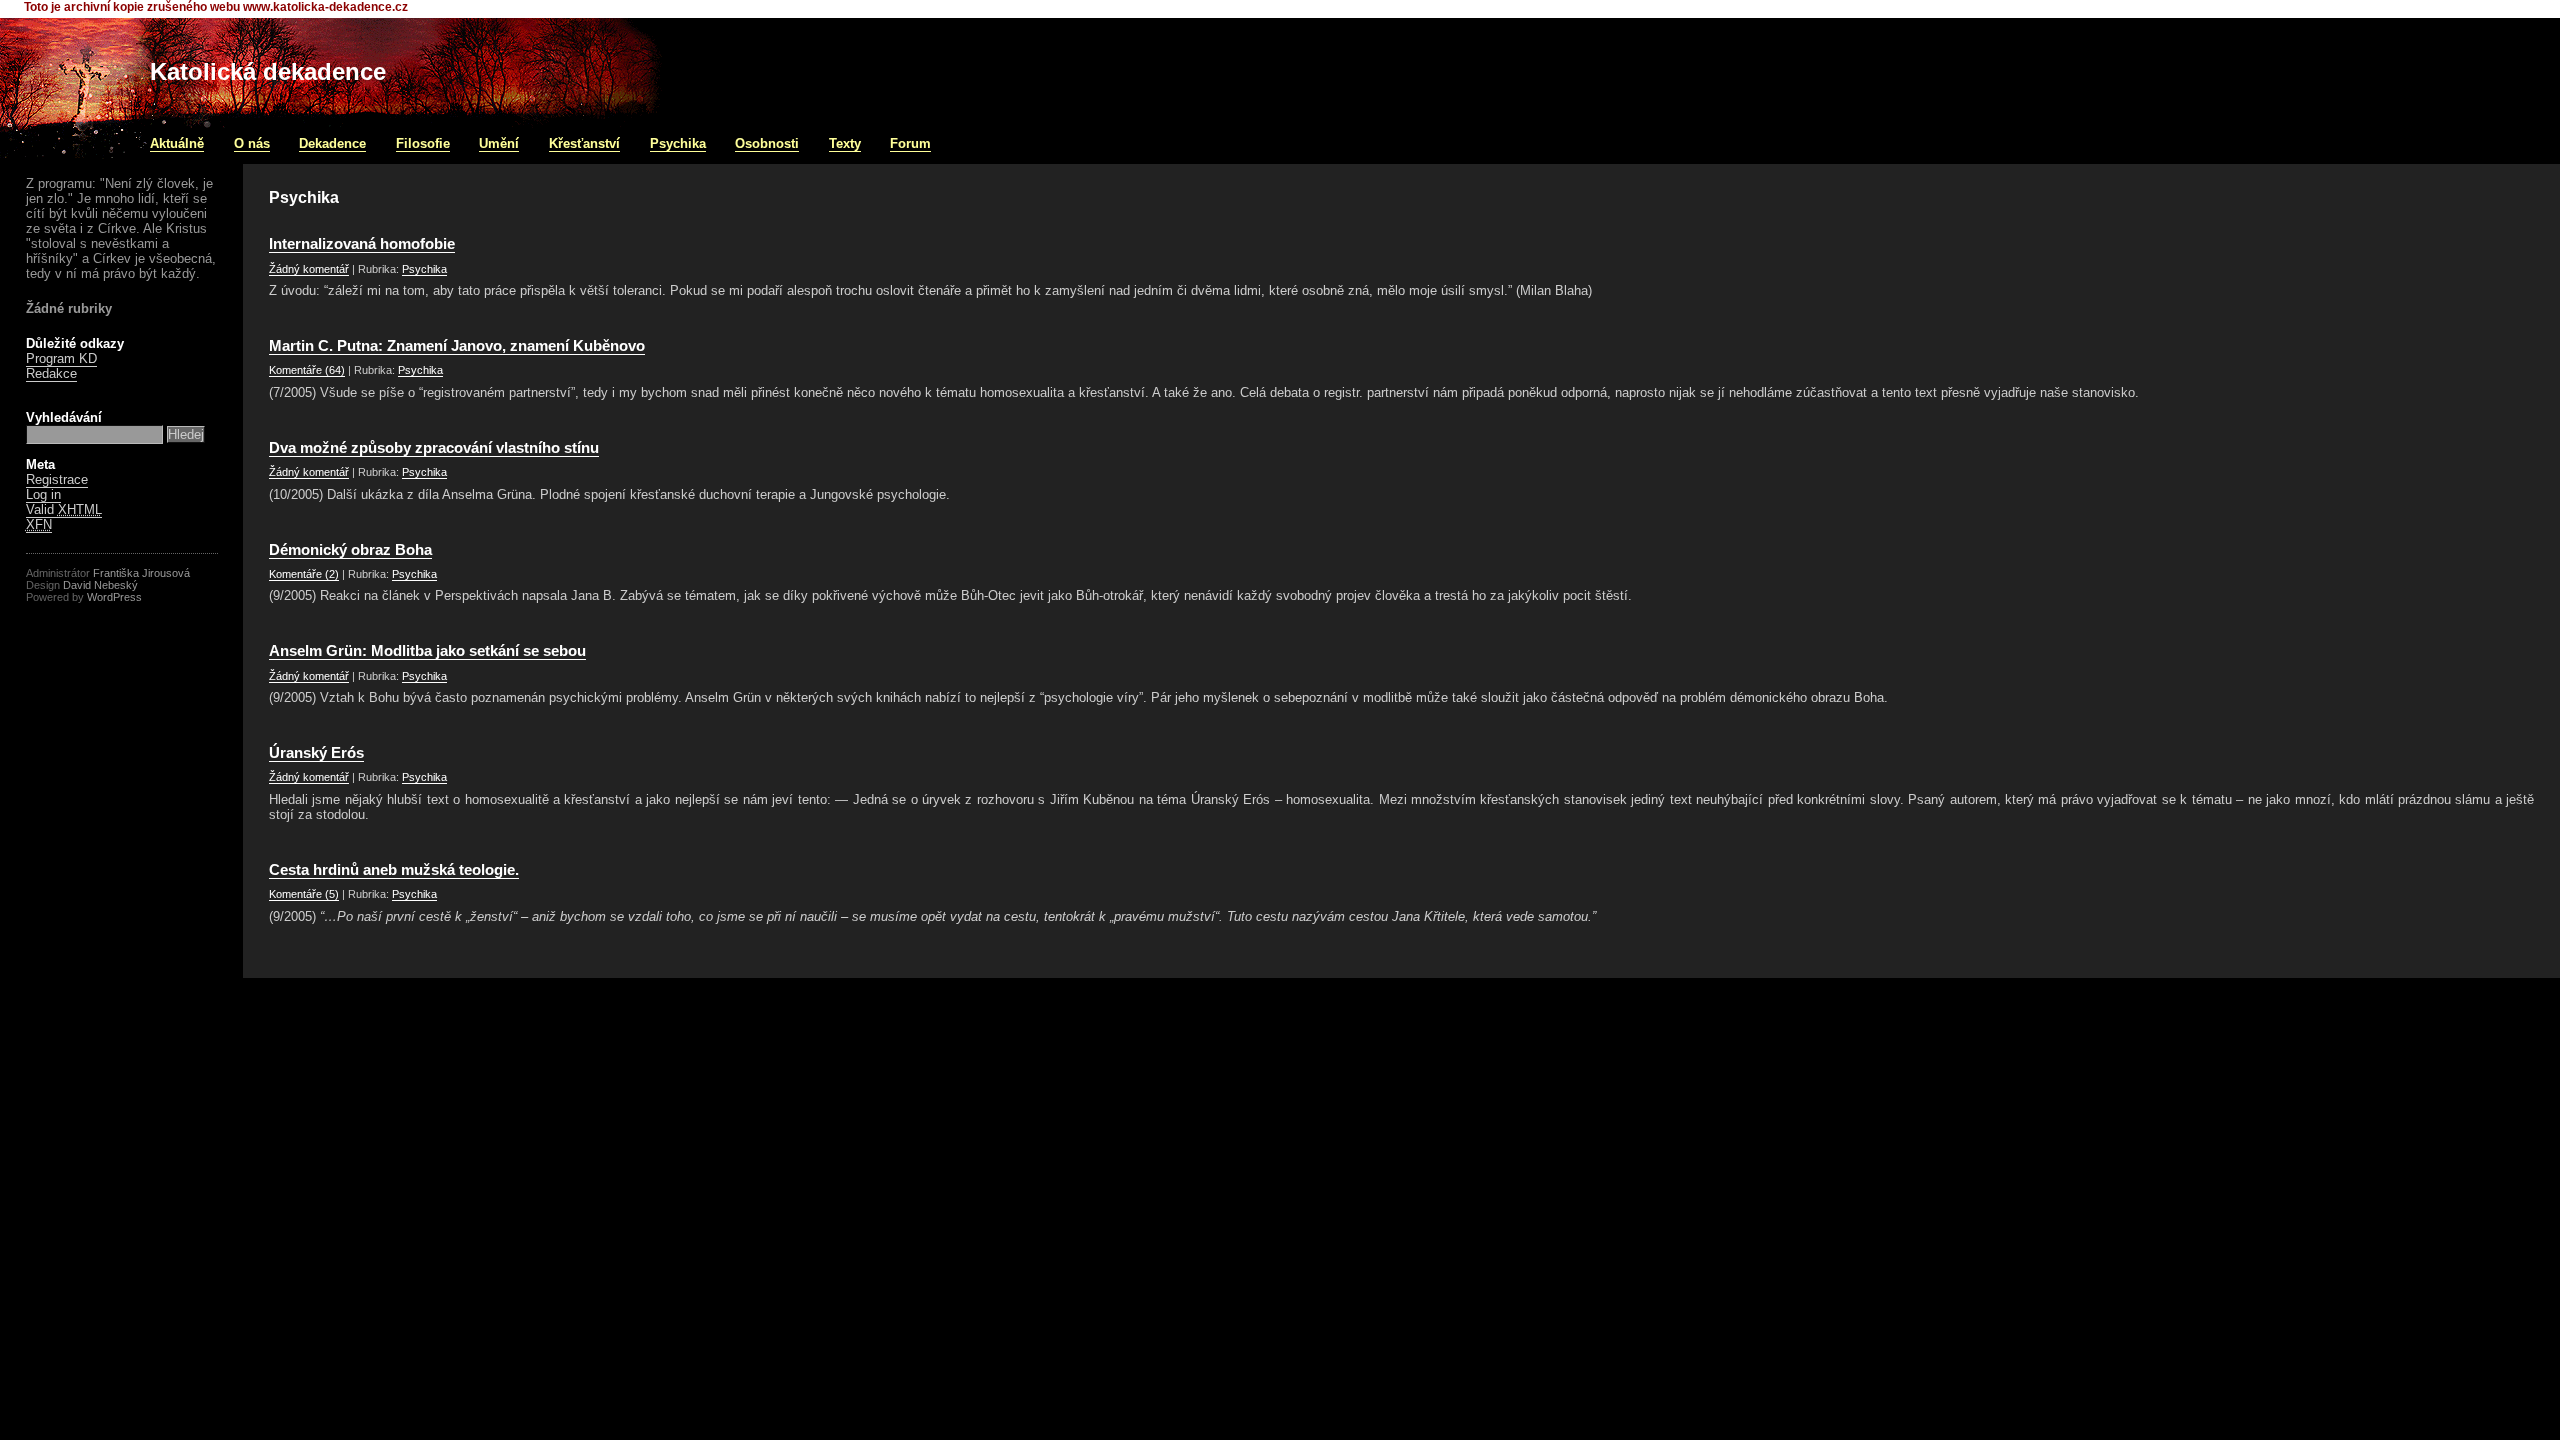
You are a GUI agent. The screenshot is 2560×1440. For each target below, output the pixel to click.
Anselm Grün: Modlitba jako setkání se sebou (427, 651)
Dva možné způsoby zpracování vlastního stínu (434, 448)
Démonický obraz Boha (350, 550)
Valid (64, 509)
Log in (43, 494)
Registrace (57, 479)
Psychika (678, 143)
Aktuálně (177, 143)
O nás (252, 143)
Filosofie (423, 143)
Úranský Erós (316, 753)
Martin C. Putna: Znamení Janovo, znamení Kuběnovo (457, 346)
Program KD (61, 358)
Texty (845, 143)
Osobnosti (767, 143)
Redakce (51, 373)
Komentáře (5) (304, 894)
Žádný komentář (309, 269)
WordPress (114, 597)
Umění (499, 143)
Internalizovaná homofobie (362, 244)
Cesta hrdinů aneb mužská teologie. (394, 870)
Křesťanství (584, 143)
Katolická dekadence (268, 71)
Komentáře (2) (304, 574)
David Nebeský (100, 585)
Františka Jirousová (141, 573)
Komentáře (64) (307, 370)
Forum (910, 143)
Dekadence (332, 143)
